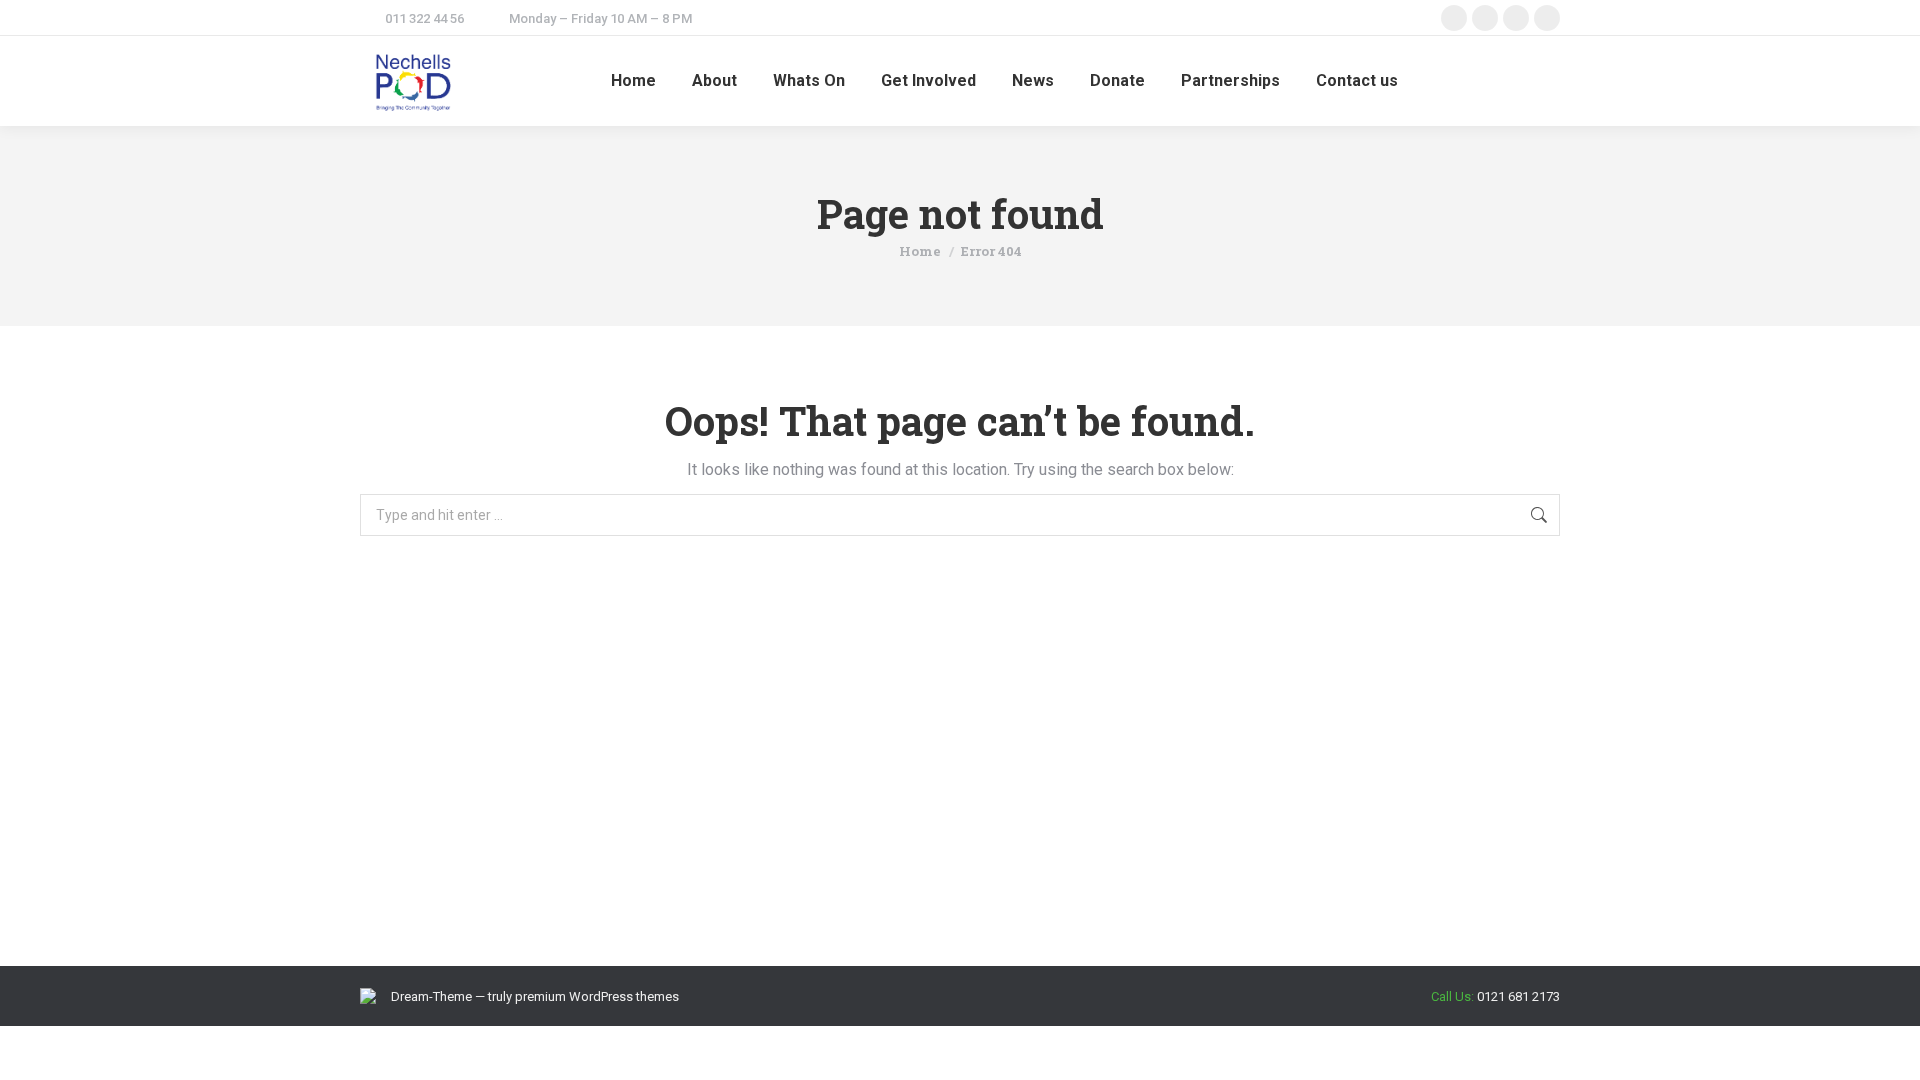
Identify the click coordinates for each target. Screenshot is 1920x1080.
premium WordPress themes (597, 996)
